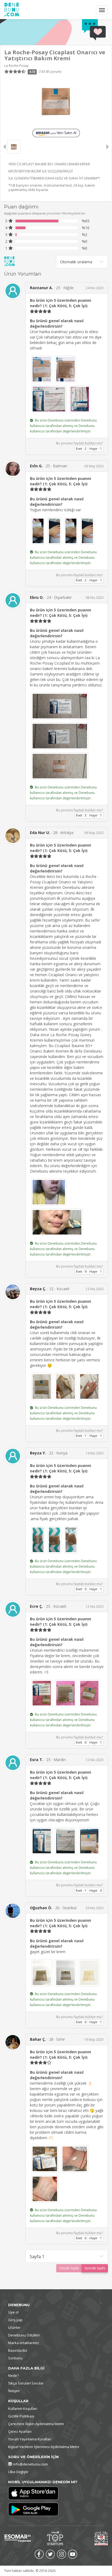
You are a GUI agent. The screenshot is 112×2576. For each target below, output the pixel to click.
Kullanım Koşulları (23, 2408)
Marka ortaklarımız (24, 2343)
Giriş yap (15, 2320)
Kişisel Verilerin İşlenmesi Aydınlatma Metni (44, 2447)
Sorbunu (15, 2358)
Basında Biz (18, 2350)
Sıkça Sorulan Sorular (26, 2383)
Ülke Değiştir (18, 2472)
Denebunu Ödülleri (24, 2335)
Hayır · (96, 449)
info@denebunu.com (30, 2464)
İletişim (14, 2391)
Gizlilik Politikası (21, 2416)
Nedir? (13, 2375)
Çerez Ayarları (20, 2431)
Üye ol (13, 2312)
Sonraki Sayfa (95, 2268)
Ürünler (14, 2327)
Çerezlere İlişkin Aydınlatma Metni (36, 2424)
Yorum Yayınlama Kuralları (30, 2439)
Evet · (81, 449)
